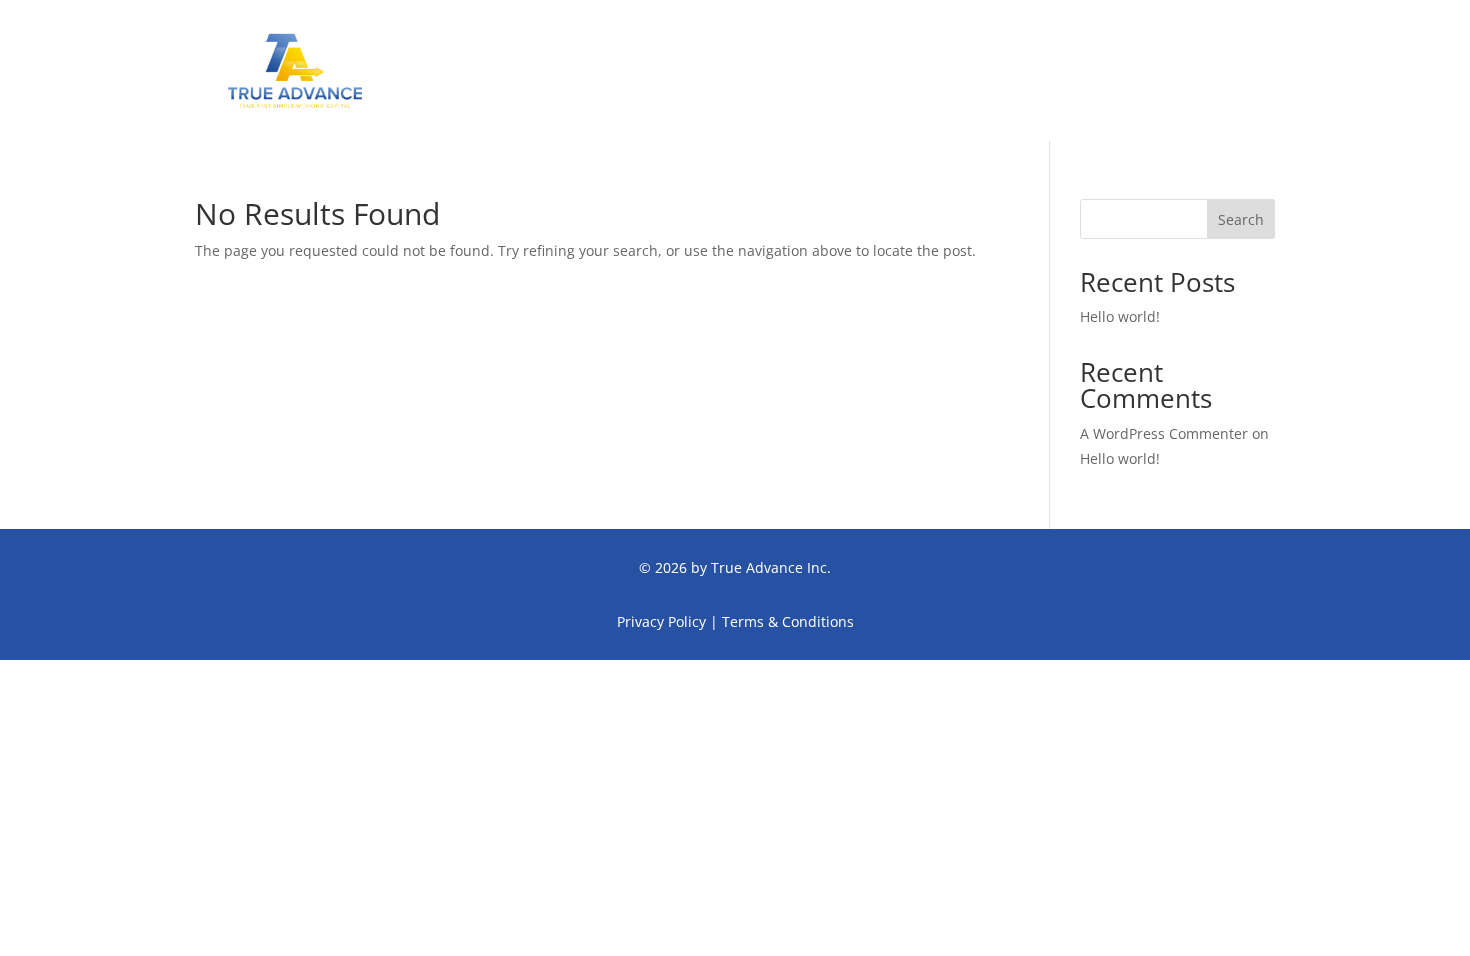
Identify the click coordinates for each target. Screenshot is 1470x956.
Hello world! (1120, 316)
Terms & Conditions (788, 621)
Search (1241, 219)
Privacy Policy (661, 621)
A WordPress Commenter (1164, 433)
